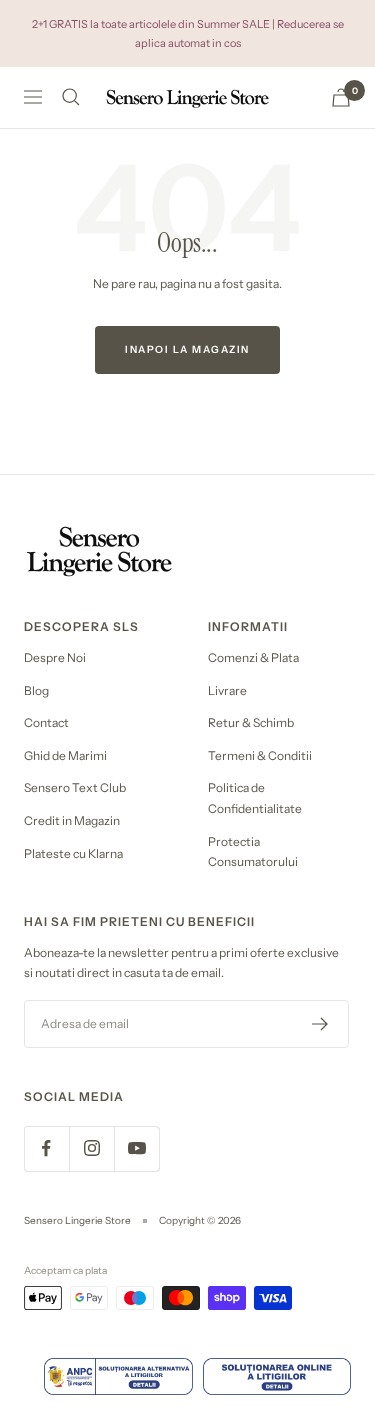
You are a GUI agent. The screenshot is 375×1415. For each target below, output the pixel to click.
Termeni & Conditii (260, 755)
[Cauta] (71, 97)
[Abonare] (320, 1024)
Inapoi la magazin (187, 349)
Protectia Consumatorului (253, 852)
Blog (36, 690)
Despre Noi (55, 657)
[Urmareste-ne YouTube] (136, 1148)
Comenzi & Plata (253, 657)
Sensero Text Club (75, 787)
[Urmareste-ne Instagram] (91, 1148)
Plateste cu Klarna (73, 853)
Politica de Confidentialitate (255, 798)
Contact (46, 722)
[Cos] (341, 97)
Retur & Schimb (251, 722)
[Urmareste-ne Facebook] (46, 1148)
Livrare (227, 690)
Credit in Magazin (72, 820)
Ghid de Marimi (65, 755)
